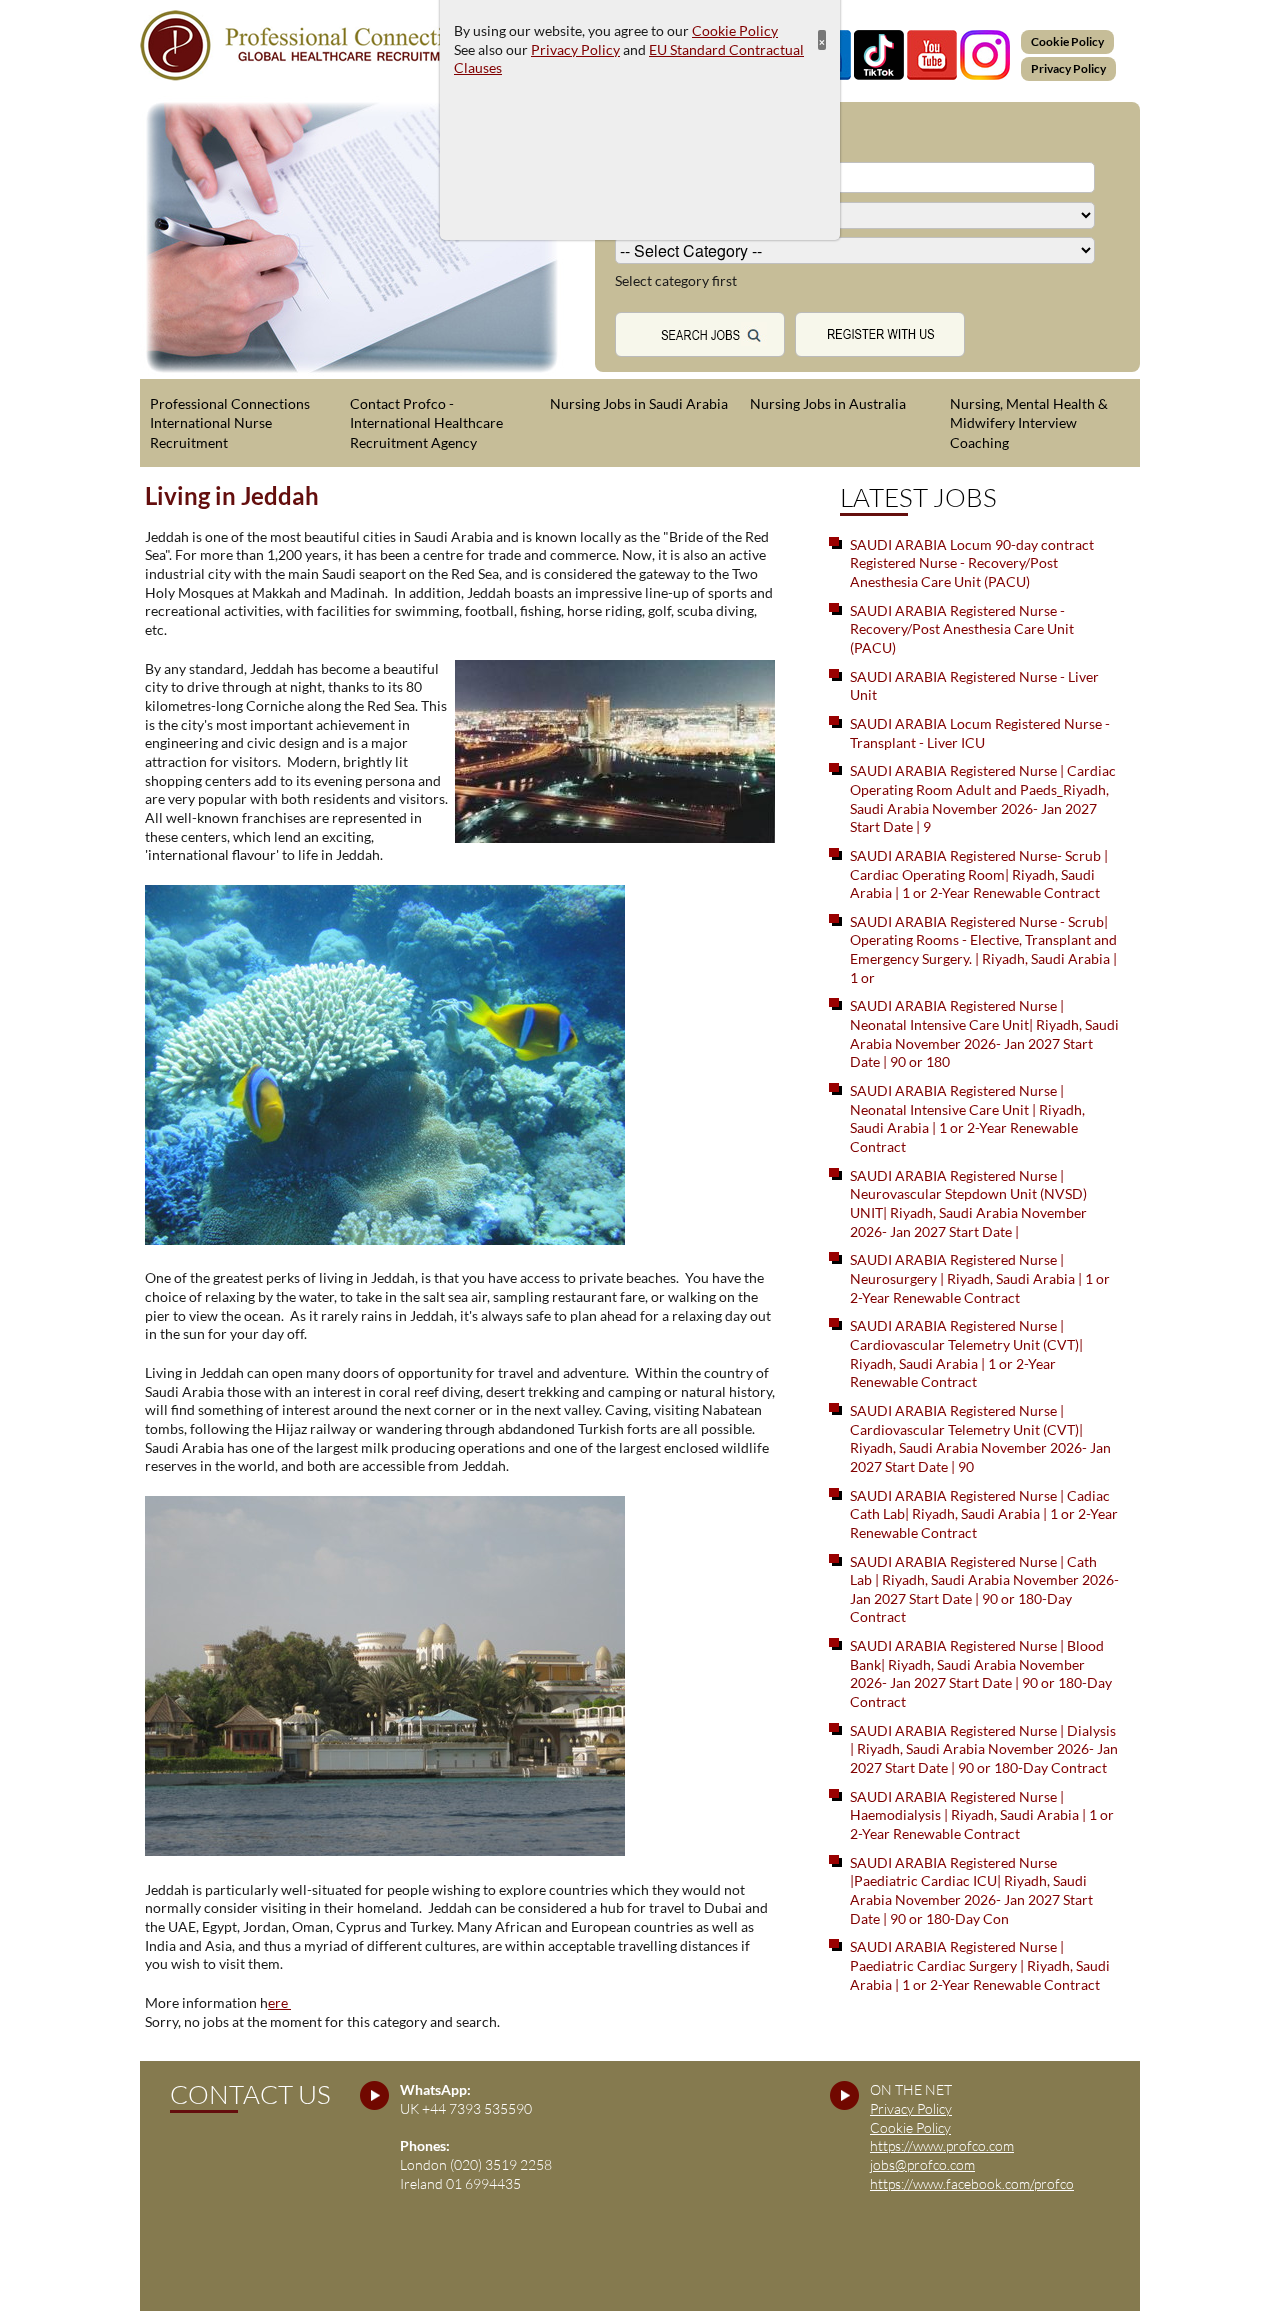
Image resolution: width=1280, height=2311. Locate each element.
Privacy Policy (1068, 68)
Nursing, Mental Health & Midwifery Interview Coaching (1029, 423)
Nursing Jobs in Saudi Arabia (639, 403)
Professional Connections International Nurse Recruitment (230, 423)
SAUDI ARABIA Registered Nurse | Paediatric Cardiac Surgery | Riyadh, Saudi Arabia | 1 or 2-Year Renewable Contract (980, 1965)
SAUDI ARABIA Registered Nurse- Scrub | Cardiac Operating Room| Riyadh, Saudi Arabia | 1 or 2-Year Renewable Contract (979, 874)
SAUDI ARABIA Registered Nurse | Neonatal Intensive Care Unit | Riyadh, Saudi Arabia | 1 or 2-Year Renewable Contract (967, 1118)
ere (279, 2002)
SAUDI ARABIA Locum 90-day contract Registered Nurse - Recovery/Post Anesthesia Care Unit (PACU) (972, 563)
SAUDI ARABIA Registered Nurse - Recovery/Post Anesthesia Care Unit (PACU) (962, 629)
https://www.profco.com (942, 2145)
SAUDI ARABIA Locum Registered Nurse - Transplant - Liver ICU (980, 733)
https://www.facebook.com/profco (972, 2183)
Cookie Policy (1067, 41)
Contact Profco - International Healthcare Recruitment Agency (426, 423)
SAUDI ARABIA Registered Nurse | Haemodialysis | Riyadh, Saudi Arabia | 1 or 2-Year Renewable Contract (982, 1815)
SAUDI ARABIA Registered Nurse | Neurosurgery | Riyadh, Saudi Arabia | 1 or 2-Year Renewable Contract (980, 1278)
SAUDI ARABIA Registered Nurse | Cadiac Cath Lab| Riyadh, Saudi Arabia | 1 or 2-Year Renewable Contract (984, 1514)
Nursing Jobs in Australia (828, 403)
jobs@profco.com (922, 2164)
